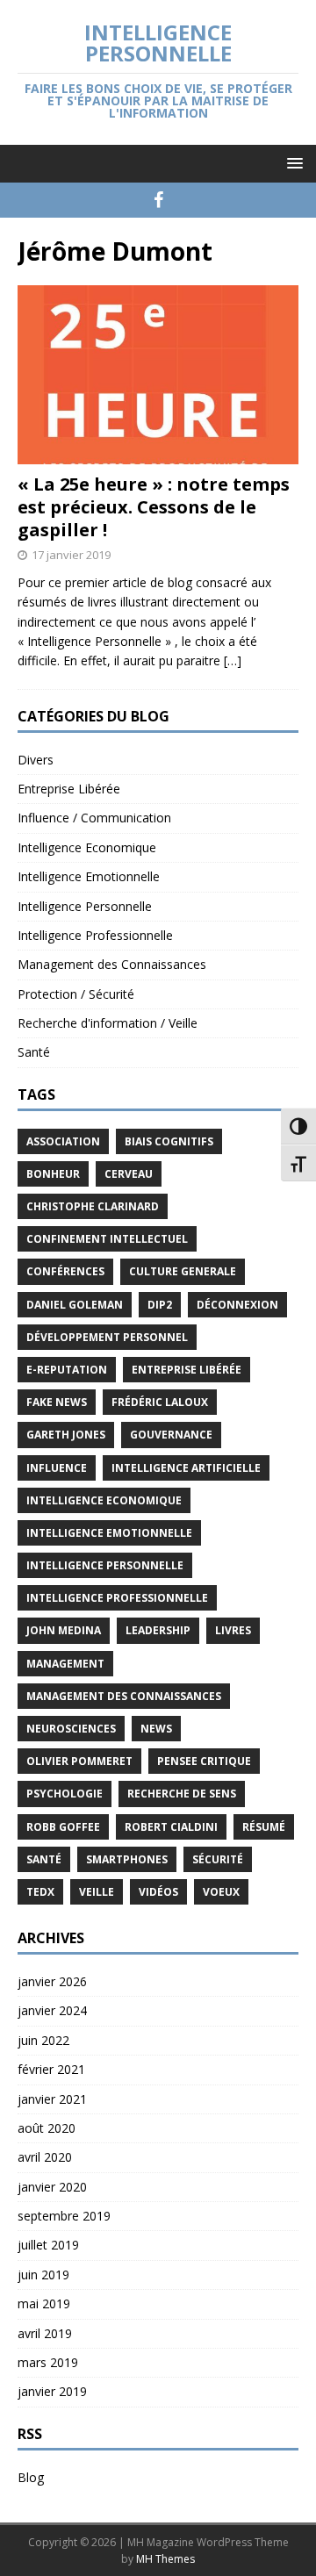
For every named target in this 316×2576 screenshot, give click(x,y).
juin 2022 (43, 2040)
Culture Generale (183, 1271)
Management (65, 1664)
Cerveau (129, 1174)
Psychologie (65, 1794)
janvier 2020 (52, 2187)
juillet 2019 (48, 2245)
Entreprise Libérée (69, 789)
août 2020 (47, 2128)
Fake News (57, 1402)
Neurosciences (71, 1729)
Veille (97, 1892)
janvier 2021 (52, 2099)
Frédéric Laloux (160, 1402)
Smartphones (127, 1859)
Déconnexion (237, 1305)
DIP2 (160, 1305)
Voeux (221, 1892)
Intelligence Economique (87, 847)
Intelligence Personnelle (85, 906)
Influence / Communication (94, 818)
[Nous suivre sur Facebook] (158, 200)
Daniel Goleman (75, 1305)
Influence (57, 1468)
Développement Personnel (107, 1337)
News (156, 1729)
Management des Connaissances (112, 964)
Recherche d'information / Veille (108, 1023)
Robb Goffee (63, 1827)
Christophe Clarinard (93, 1206)
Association (63, 1141)
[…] (233, 660)
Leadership (158, 1630)
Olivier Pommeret (79, 1761)
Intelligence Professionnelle (95, 935)
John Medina (64, 1630)
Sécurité (218, 1859)
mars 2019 (48, 2362)
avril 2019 (45, 2333)
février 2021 (51, 2069)
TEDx (40, 1892)
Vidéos (158, 1892)
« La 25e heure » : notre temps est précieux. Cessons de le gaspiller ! (154, 507)
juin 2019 (43, 2275)
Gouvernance (171, 1435)
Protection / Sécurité (76, 994)
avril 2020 (45, 2157)
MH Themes (165, 2559)
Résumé (264, 1827)
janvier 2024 (52, 2010)
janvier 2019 (52, 2391)
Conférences (65, 1271)
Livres (233, 1630)
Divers (36, 760)
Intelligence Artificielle (186, 1468)
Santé (34, 1052)
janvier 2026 (52, 1981)
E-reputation (67, 1370)
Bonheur (53, 1174)
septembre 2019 (64, 2216)
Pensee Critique (204, 1761)
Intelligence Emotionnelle (89, 876)
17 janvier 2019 (71, 555)
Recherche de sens (182, 1794)
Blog (31, 2477)
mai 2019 (44, 2303)
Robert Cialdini (171, 1827)
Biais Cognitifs (169, 1141)
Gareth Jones (66, 1435)
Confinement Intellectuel (107, 1239)
